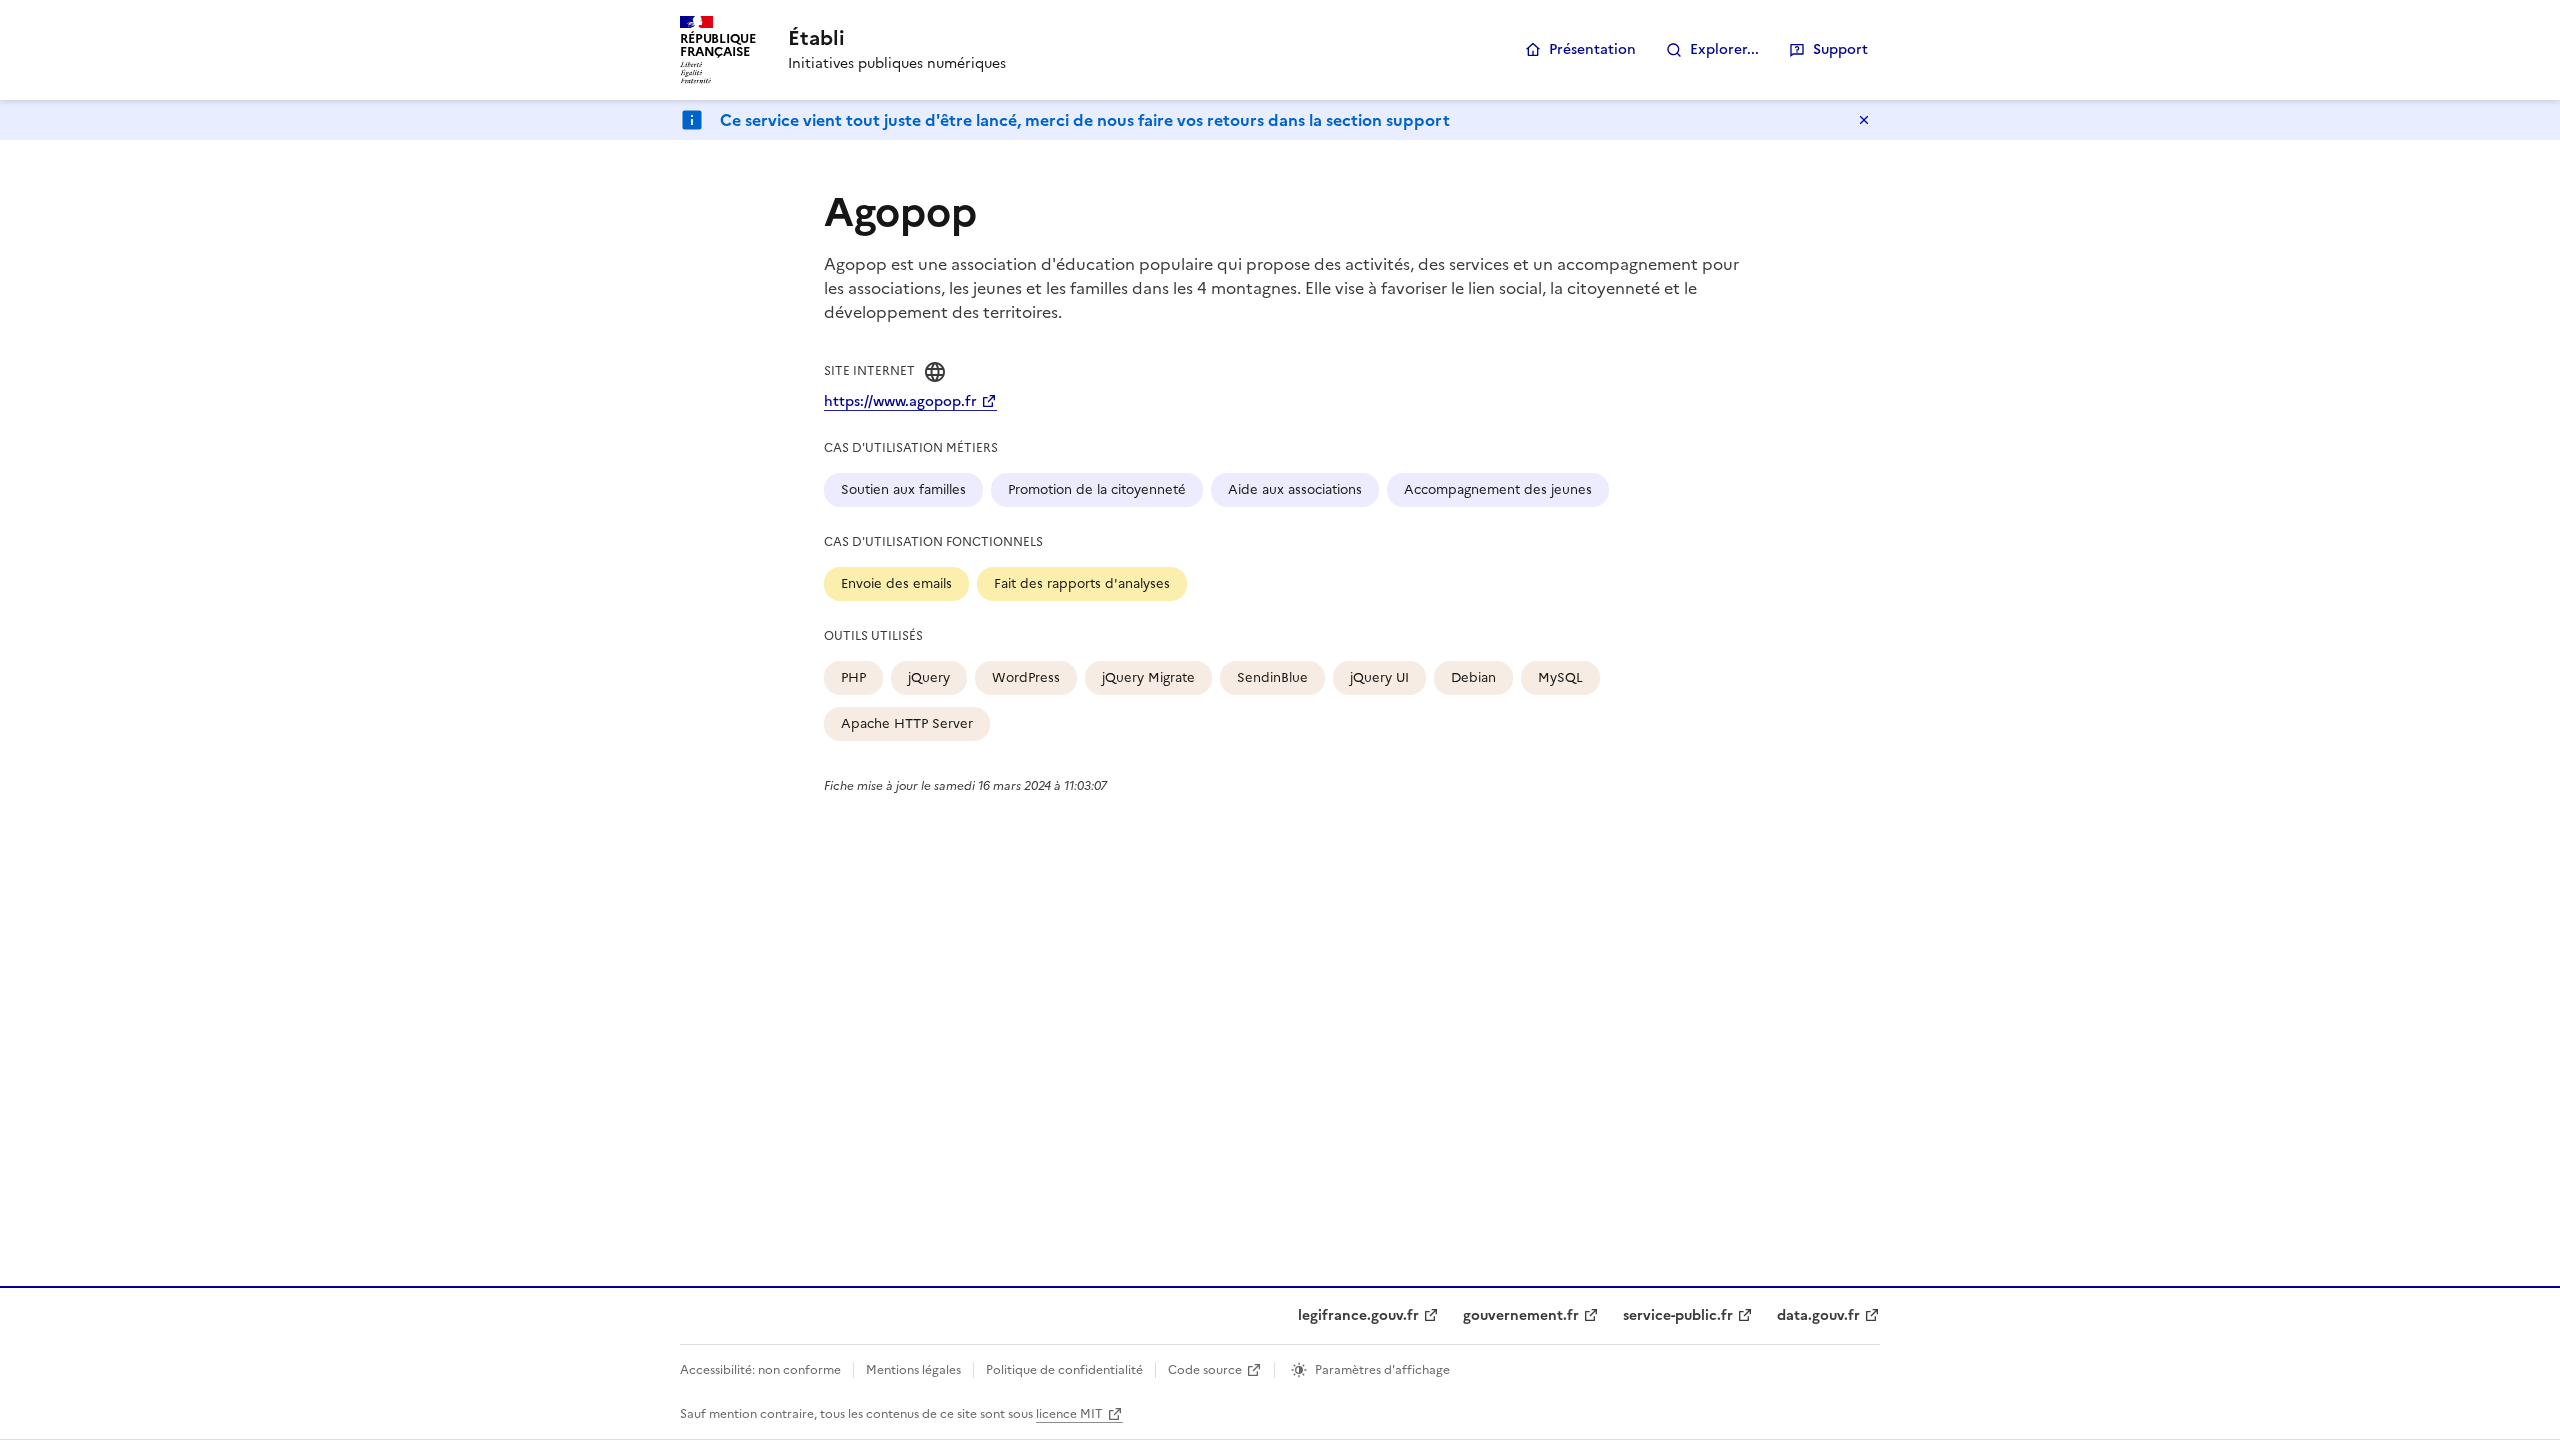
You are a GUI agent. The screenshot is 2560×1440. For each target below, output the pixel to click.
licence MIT (1069, 1414)
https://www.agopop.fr (900, 401)
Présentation (1592, 49)
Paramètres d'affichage (1382, 1370)
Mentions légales (913, 1370)
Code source (1205, 1370)
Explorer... (1724, 49)
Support (1840, 49)
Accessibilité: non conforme (760, 1370)
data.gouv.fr (1818, 1315)
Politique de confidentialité (1064, 1370)
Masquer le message (1864, 120)
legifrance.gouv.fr (1358, 1315)
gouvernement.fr (1521, 1315)
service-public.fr (1678, 1315)
